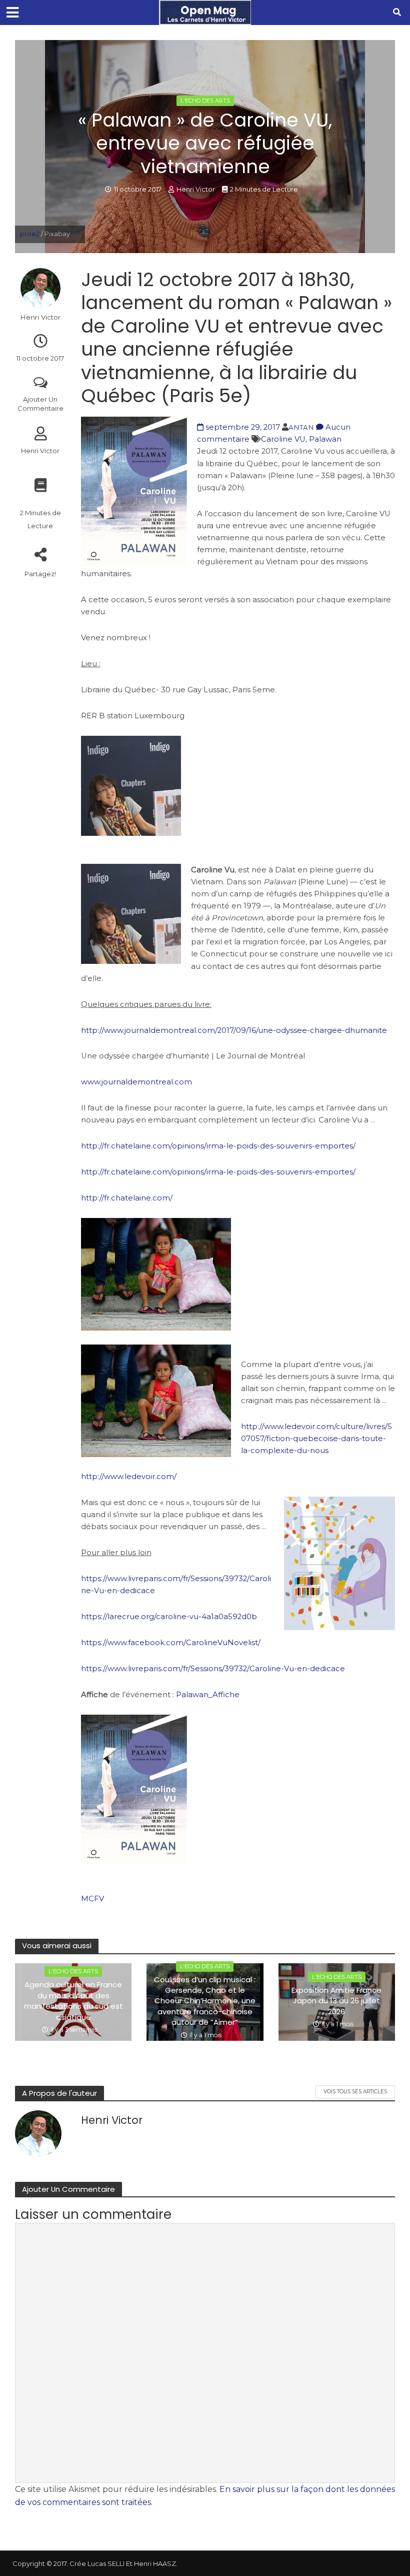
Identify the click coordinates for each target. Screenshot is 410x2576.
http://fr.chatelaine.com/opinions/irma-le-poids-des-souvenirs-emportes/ (218, 1146)
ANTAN (301, 427)
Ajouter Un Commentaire (40, 404)
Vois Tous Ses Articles (355, 2092)
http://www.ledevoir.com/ (129, 1477)
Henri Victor (196, 189)
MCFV (92, 1899)
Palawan (325, 439)
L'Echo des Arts (205, 101)
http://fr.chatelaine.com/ (127, 1198)
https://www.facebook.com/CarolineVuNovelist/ (171, 1643)
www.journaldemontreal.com (136, 1082)
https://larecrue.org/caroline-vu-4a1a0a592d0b (169, 1617)
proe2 (30, 234)
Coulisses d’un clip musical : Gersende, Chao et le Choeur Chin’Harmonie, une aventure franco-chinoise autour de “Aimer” (205, 2001)
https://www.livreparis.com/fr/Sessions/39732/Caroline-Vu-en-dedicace (213, 1669)
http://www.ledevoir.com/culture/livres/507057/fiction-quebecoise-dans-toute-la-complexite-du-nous (316, 1439)
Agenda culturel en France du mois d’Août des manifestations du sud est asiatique (73, 2001)
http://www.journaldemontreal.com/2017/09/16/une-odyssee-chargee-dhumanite (234, 1030)
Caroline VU (283, 439)
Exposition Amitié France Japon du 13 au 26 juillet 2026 (336, 2001)
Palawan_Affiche (208, 1695)
